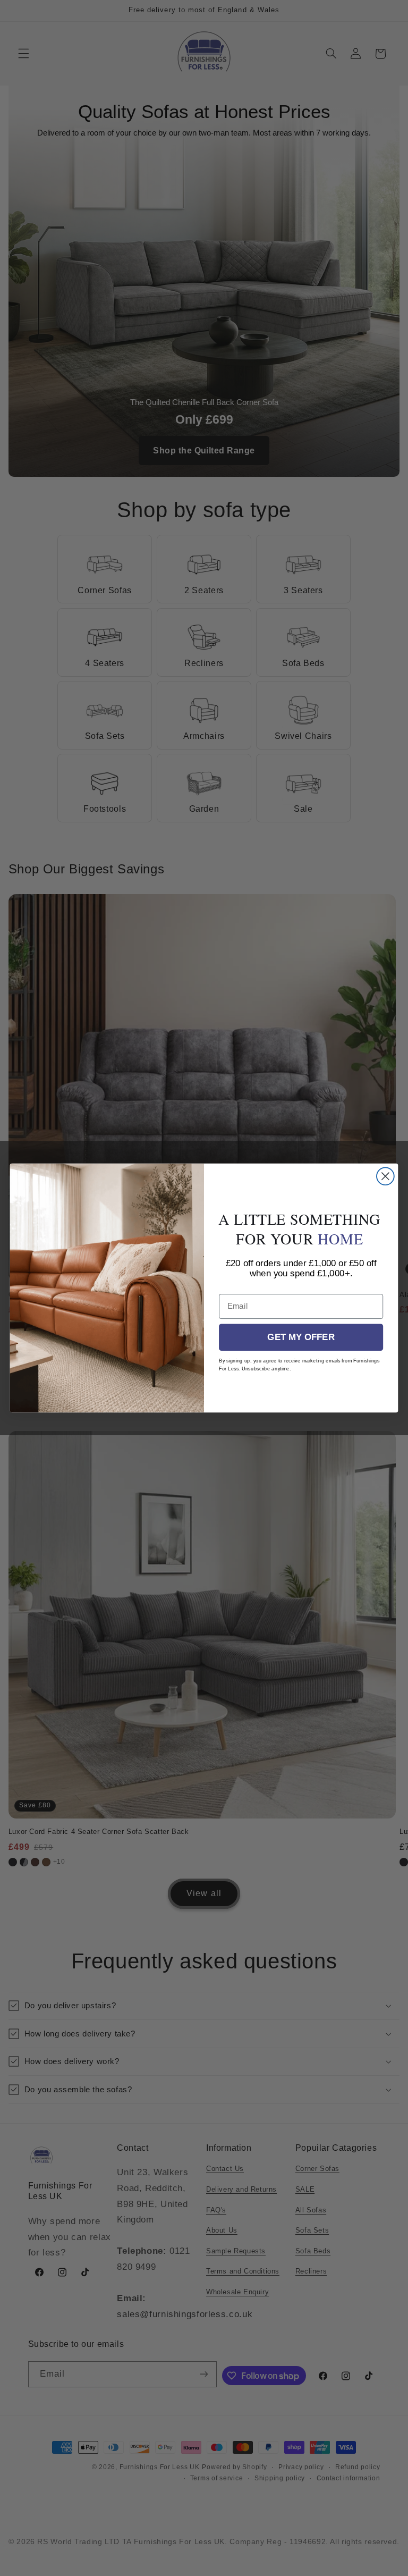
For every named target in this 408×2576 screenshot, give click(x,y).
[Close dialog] (385, 1176)
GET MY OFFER (301, 1337)
